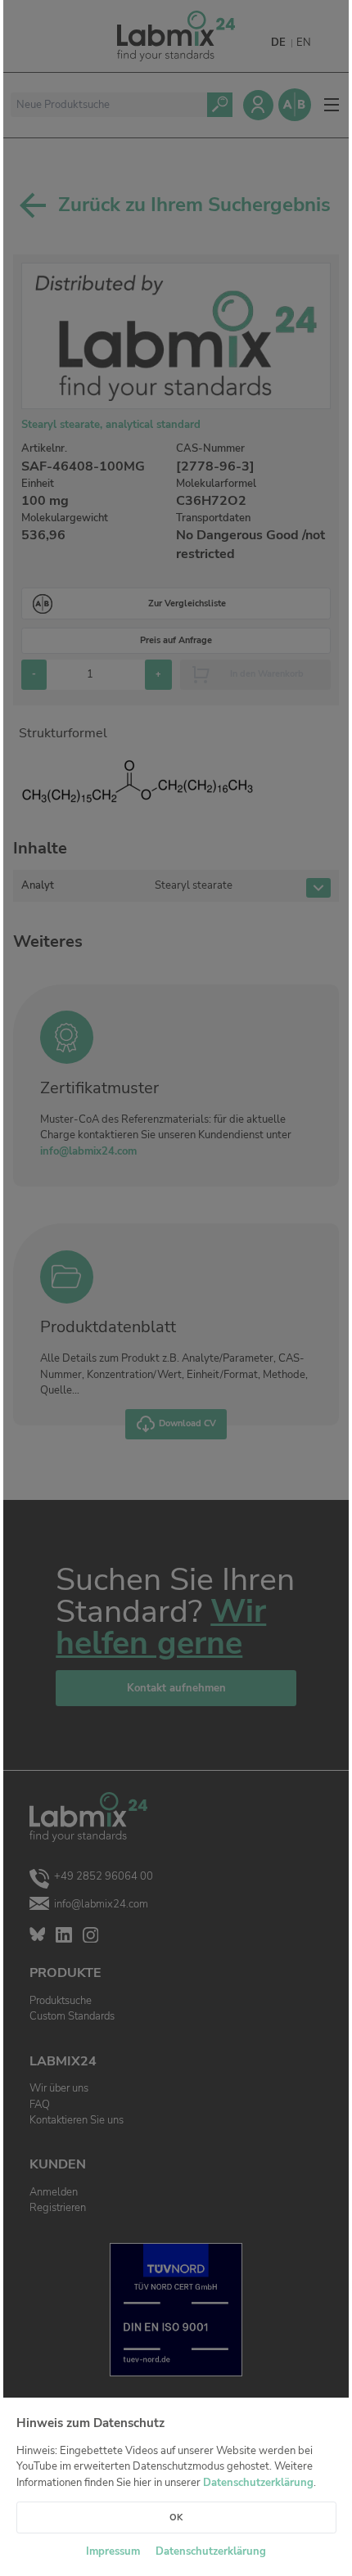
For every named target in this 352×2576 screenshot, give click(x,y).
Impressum (113, 2551)
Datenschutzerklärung (258, 2483)
